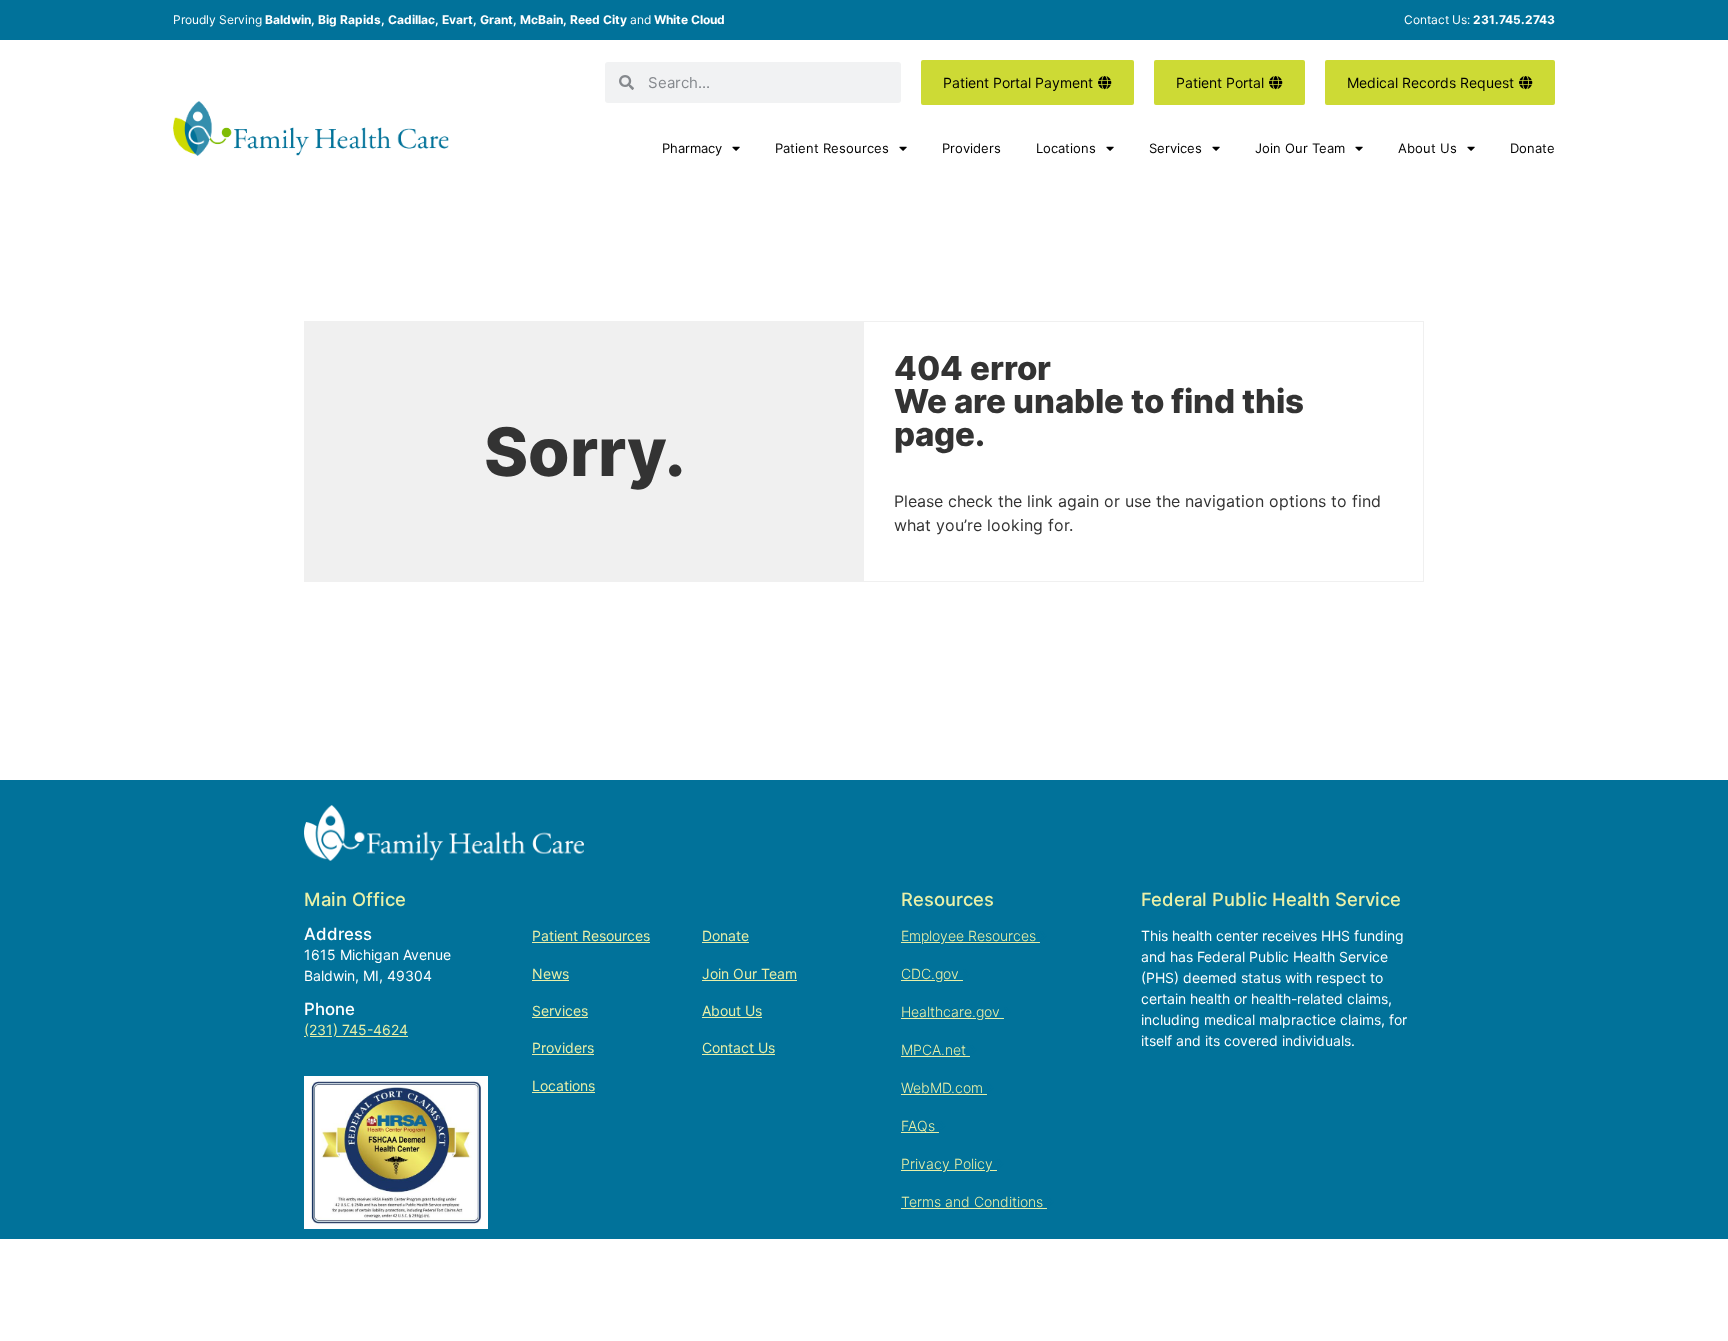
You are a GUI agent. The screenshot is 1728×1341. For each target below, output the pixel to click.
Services (1175, 148)
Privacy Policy (949, 1163)
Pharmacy (692, 148)
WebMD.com (944, 1087)
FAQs (920, 1125)
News (550, 973)
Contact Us (738, 1047)
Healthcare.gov (952, 1011)
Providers (971, 148)
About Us (1427, 148)
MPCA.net (935, 1049)
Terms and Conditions (974, 1201)
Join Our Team (1300, 148)
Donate (1532, 148)
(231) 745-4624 (356, 1029)
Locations (1066, 148)
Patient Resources (832, 148)
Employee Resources (970, 935)
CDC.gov (932, 973)
